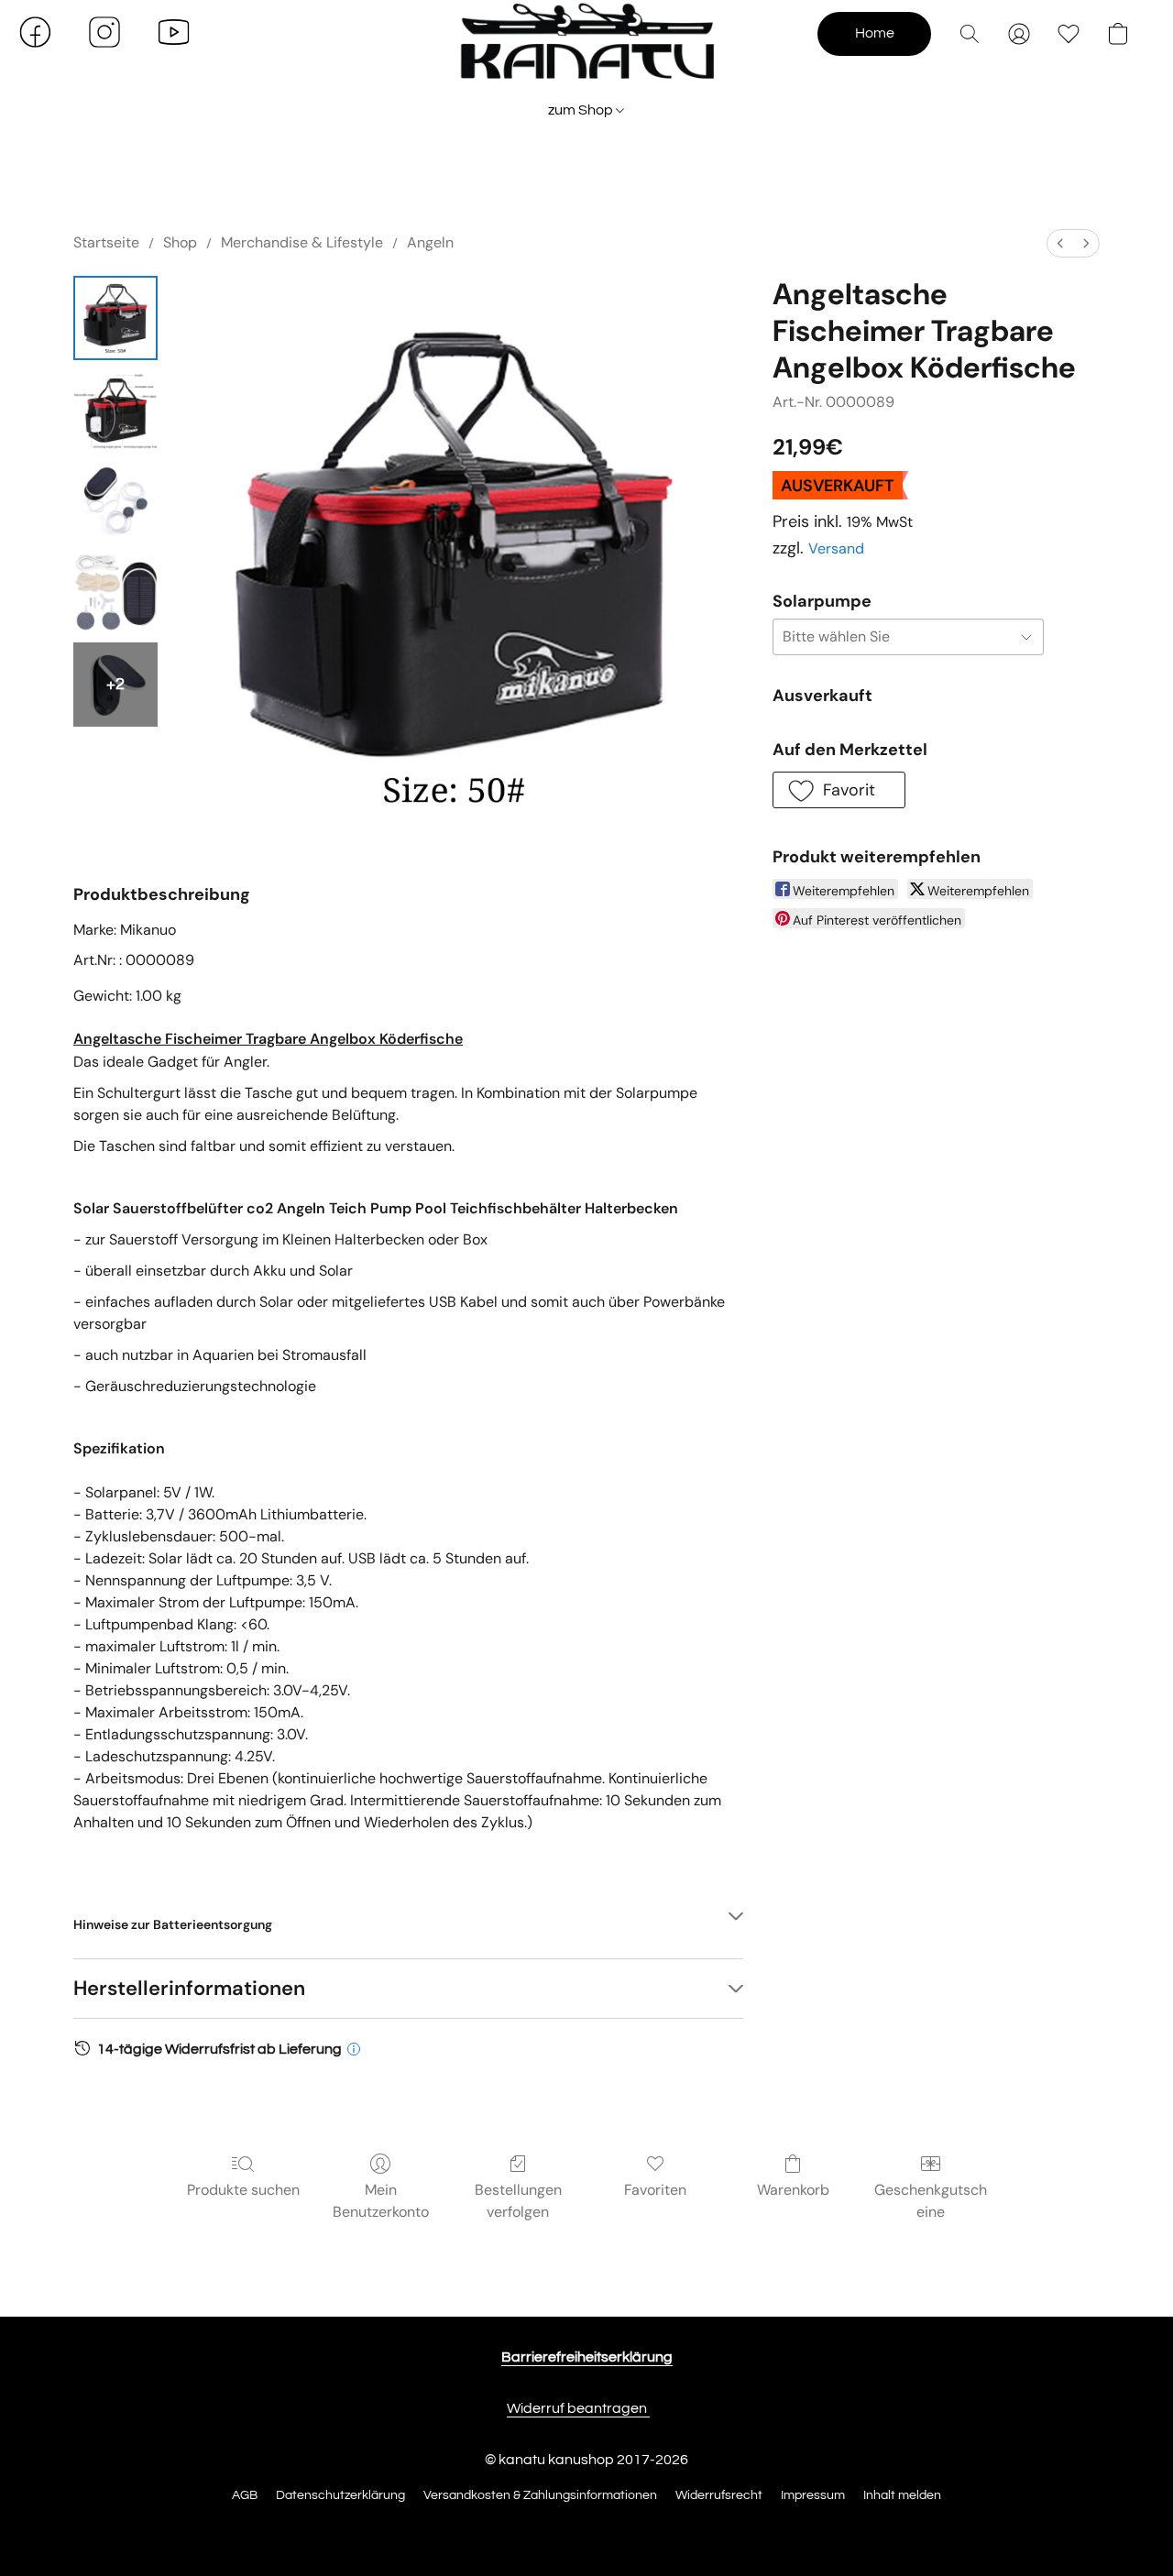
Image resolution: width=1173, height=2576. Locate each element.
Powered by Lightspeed (587, 2527)
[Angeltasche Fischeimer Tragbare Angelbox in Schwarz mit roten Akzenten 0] (115, 318)
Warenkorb (793, 2190)
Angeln (430, 242)
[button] (586, 50)
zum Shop (582, 110)
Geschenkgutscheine (931, 2201)
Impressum (813, 2495)
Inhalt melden (902, 2495)
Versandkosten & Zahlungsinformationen (540, 2495)
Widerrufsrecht (719, 2495)
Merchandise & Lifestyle (302, 242)
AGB (245, 2495)
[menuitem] (1060, 243)
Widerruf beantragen (578, 2408)
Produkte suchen (243, 2190)
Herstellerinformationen (189, 1988)
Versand (836, 548)
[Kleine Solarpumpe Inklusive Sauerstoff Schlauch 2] (115, 501)
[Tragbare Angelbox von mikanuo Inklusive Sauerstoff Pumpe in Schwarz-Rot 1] (115, 410)
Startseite (106, 242)
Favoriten (655, 2190)
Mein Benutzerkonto (381, 2201)
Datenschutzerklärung (340, 2495)
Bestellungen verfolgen (518, 2201)
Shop (180, 242)
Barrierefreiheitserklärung (587, 2357)
